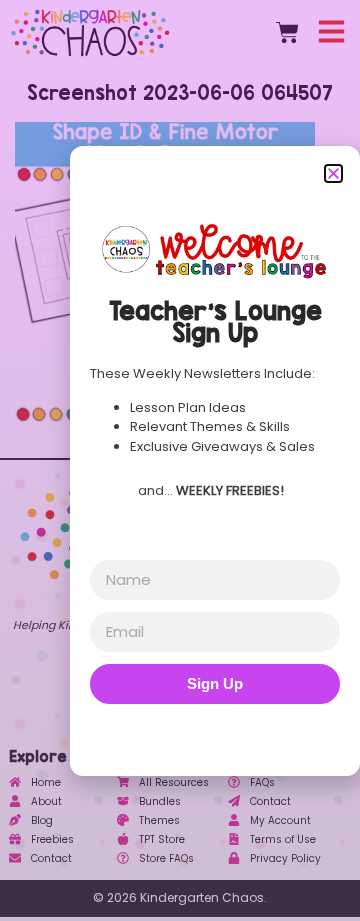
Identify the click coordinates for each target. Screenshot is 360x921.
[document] (180, 460)
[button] (333, 173)
